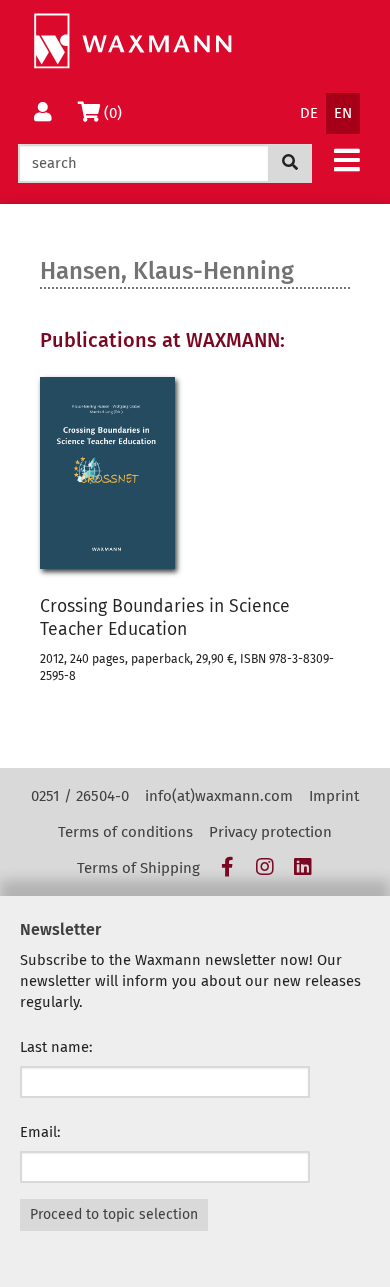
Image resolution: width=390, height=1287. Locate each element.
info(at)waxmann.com (219, 796)
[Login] (43, 113)
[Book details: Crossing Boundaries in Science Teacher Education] (107, 472)
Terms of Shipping (138, 868)
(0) (116, 112)
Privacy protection (270, 832)
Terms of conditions (125, 832)
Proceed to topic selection (114, 1214)
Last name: (56, 1047)
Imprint (334, 796)
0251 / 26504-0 (80, 796)
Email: (40, 1132)
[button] (347, 159)
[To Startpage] (132, 41)
